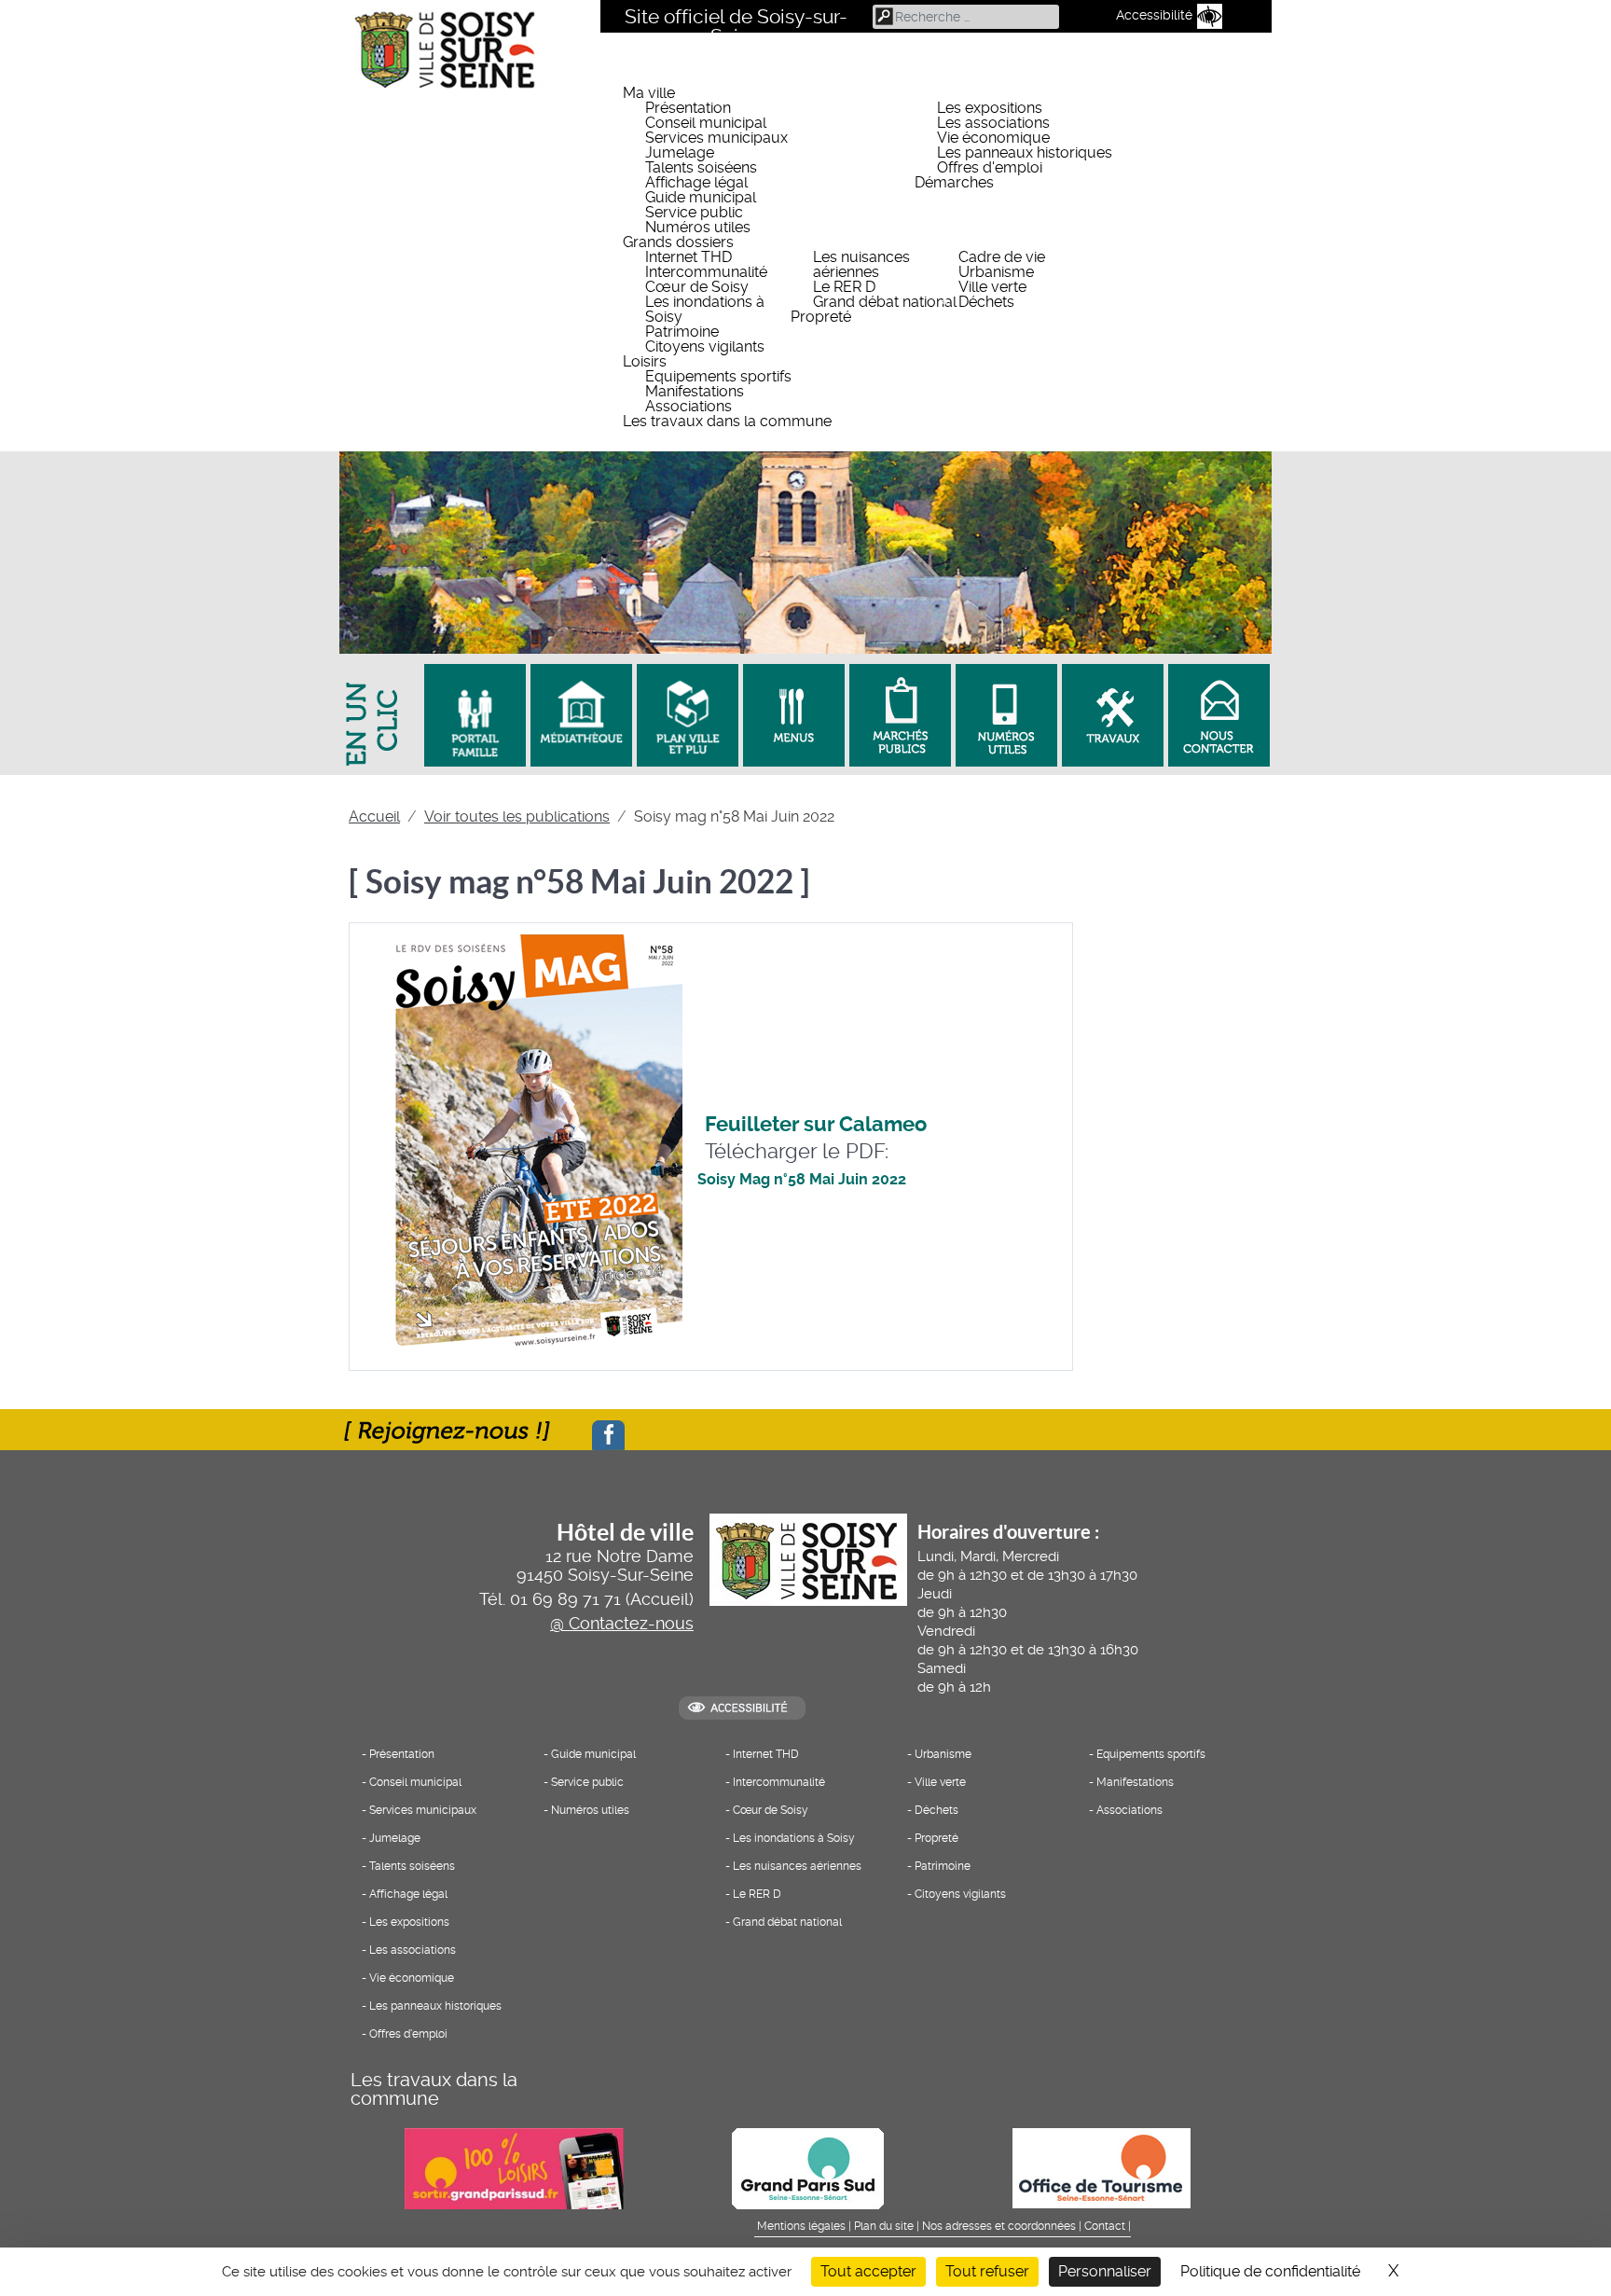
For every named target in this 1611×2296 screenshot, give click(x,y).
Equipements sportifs (1151, 1754)
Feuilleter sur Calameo (816, 1124)
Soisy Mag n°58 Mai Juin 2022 (802, 1179)
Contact (1105, 2226)
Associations (1129, 1810)
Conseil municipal (415, 1782)
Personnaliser (1105, 2271)
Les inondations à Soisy (794, 1838)
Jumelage (395, 1838)
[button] (947, 93)
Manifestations (1135, 1782)
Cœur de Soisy (771, 1810)
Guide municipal (593, 1754)
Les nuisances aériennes (797, 1866)
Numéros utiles (590, 1810)
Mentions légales (801, 2226)
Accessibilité (1154, 15)
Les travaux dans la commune (434, 2089)
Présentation (402, 1754)
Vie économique (412, 1978)
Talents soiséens (412, 1866)
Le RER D (757, 1894)
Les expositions (409, 1922)
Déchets (936, 1810)
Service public (587, 1782)
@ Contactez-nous (622, 1624)
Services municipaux (423, 1810)
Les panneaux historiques (435, 2006)
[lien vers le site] (473, 715)
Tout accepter (868, 2271)
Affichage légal (408, 1894)
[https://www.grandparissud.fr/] (805, 2168)
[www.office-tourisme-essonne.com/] (1099, 2168)
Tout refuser (987, 2271)
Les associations (413, 1950)
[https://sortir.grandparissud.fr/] (512, 2168)
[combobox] (966, 17)
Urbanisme (943, 1754)
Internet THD (766, 1754)
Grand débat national (787, 1922)
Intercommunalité (779, 1782)
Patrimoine (943, 1866)
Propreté (936, 1838)
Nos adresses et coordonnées (999, 2226)
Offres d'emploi (408, 2034)
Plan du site (884, 2226)
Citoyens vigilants (960, 1894)
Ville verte (940, 1782)
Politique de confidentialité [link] (1270, 2271)
